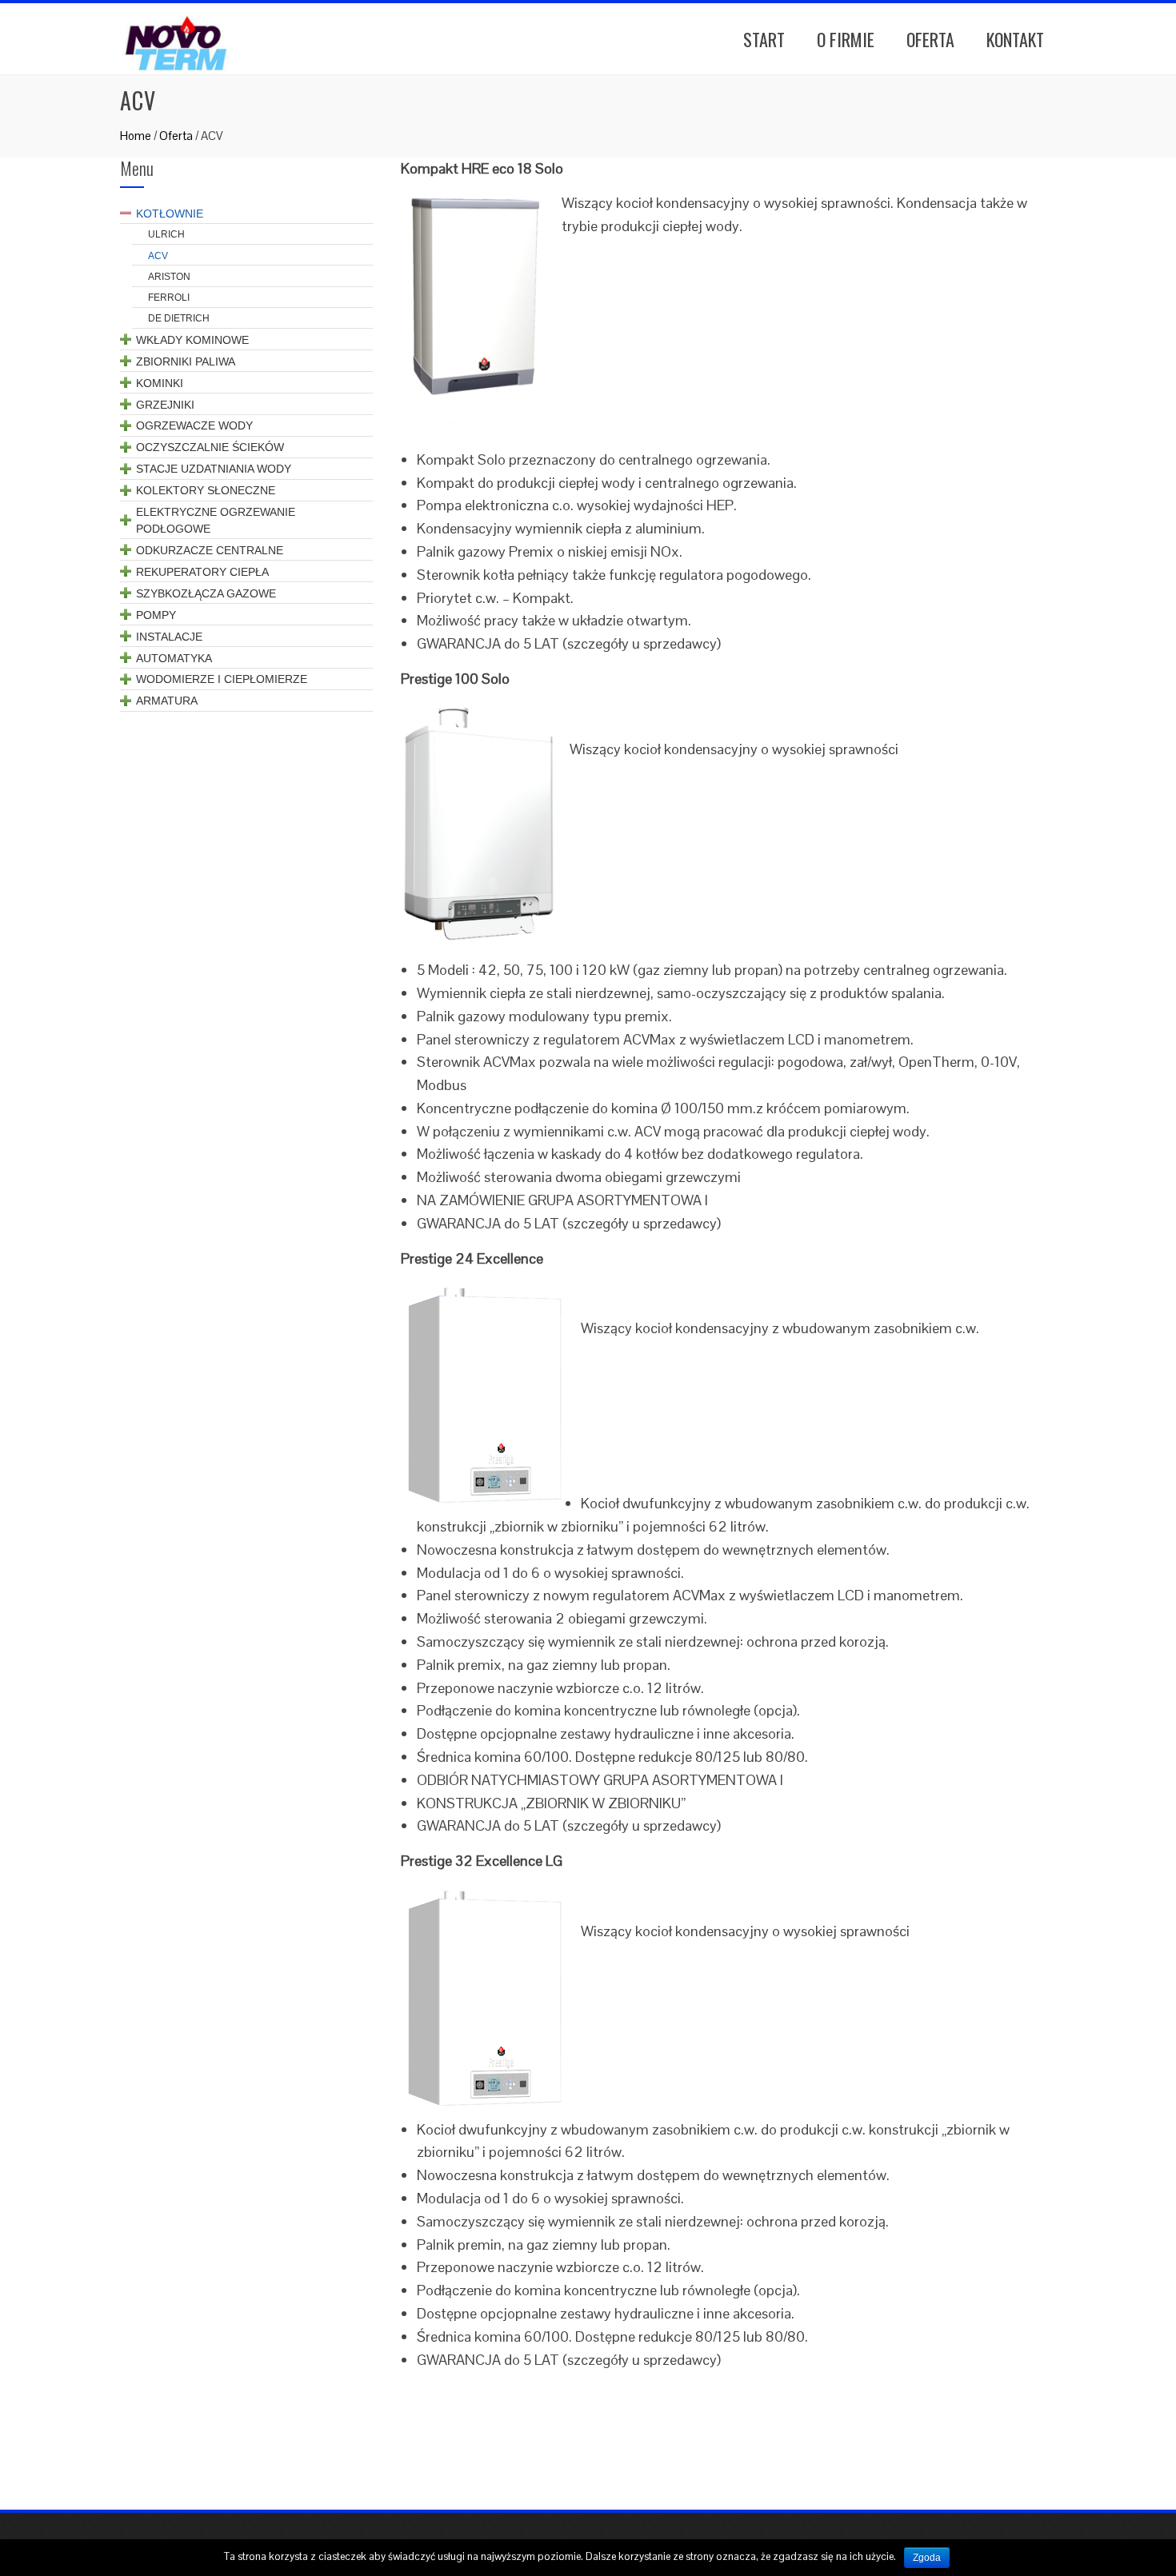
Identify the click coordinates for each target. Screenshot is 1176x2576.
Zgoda (927, 2558)
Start (764, 39)
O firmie (846, 39)
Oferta (930, 39)
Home (136, 136)
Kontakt (1015, 39)
